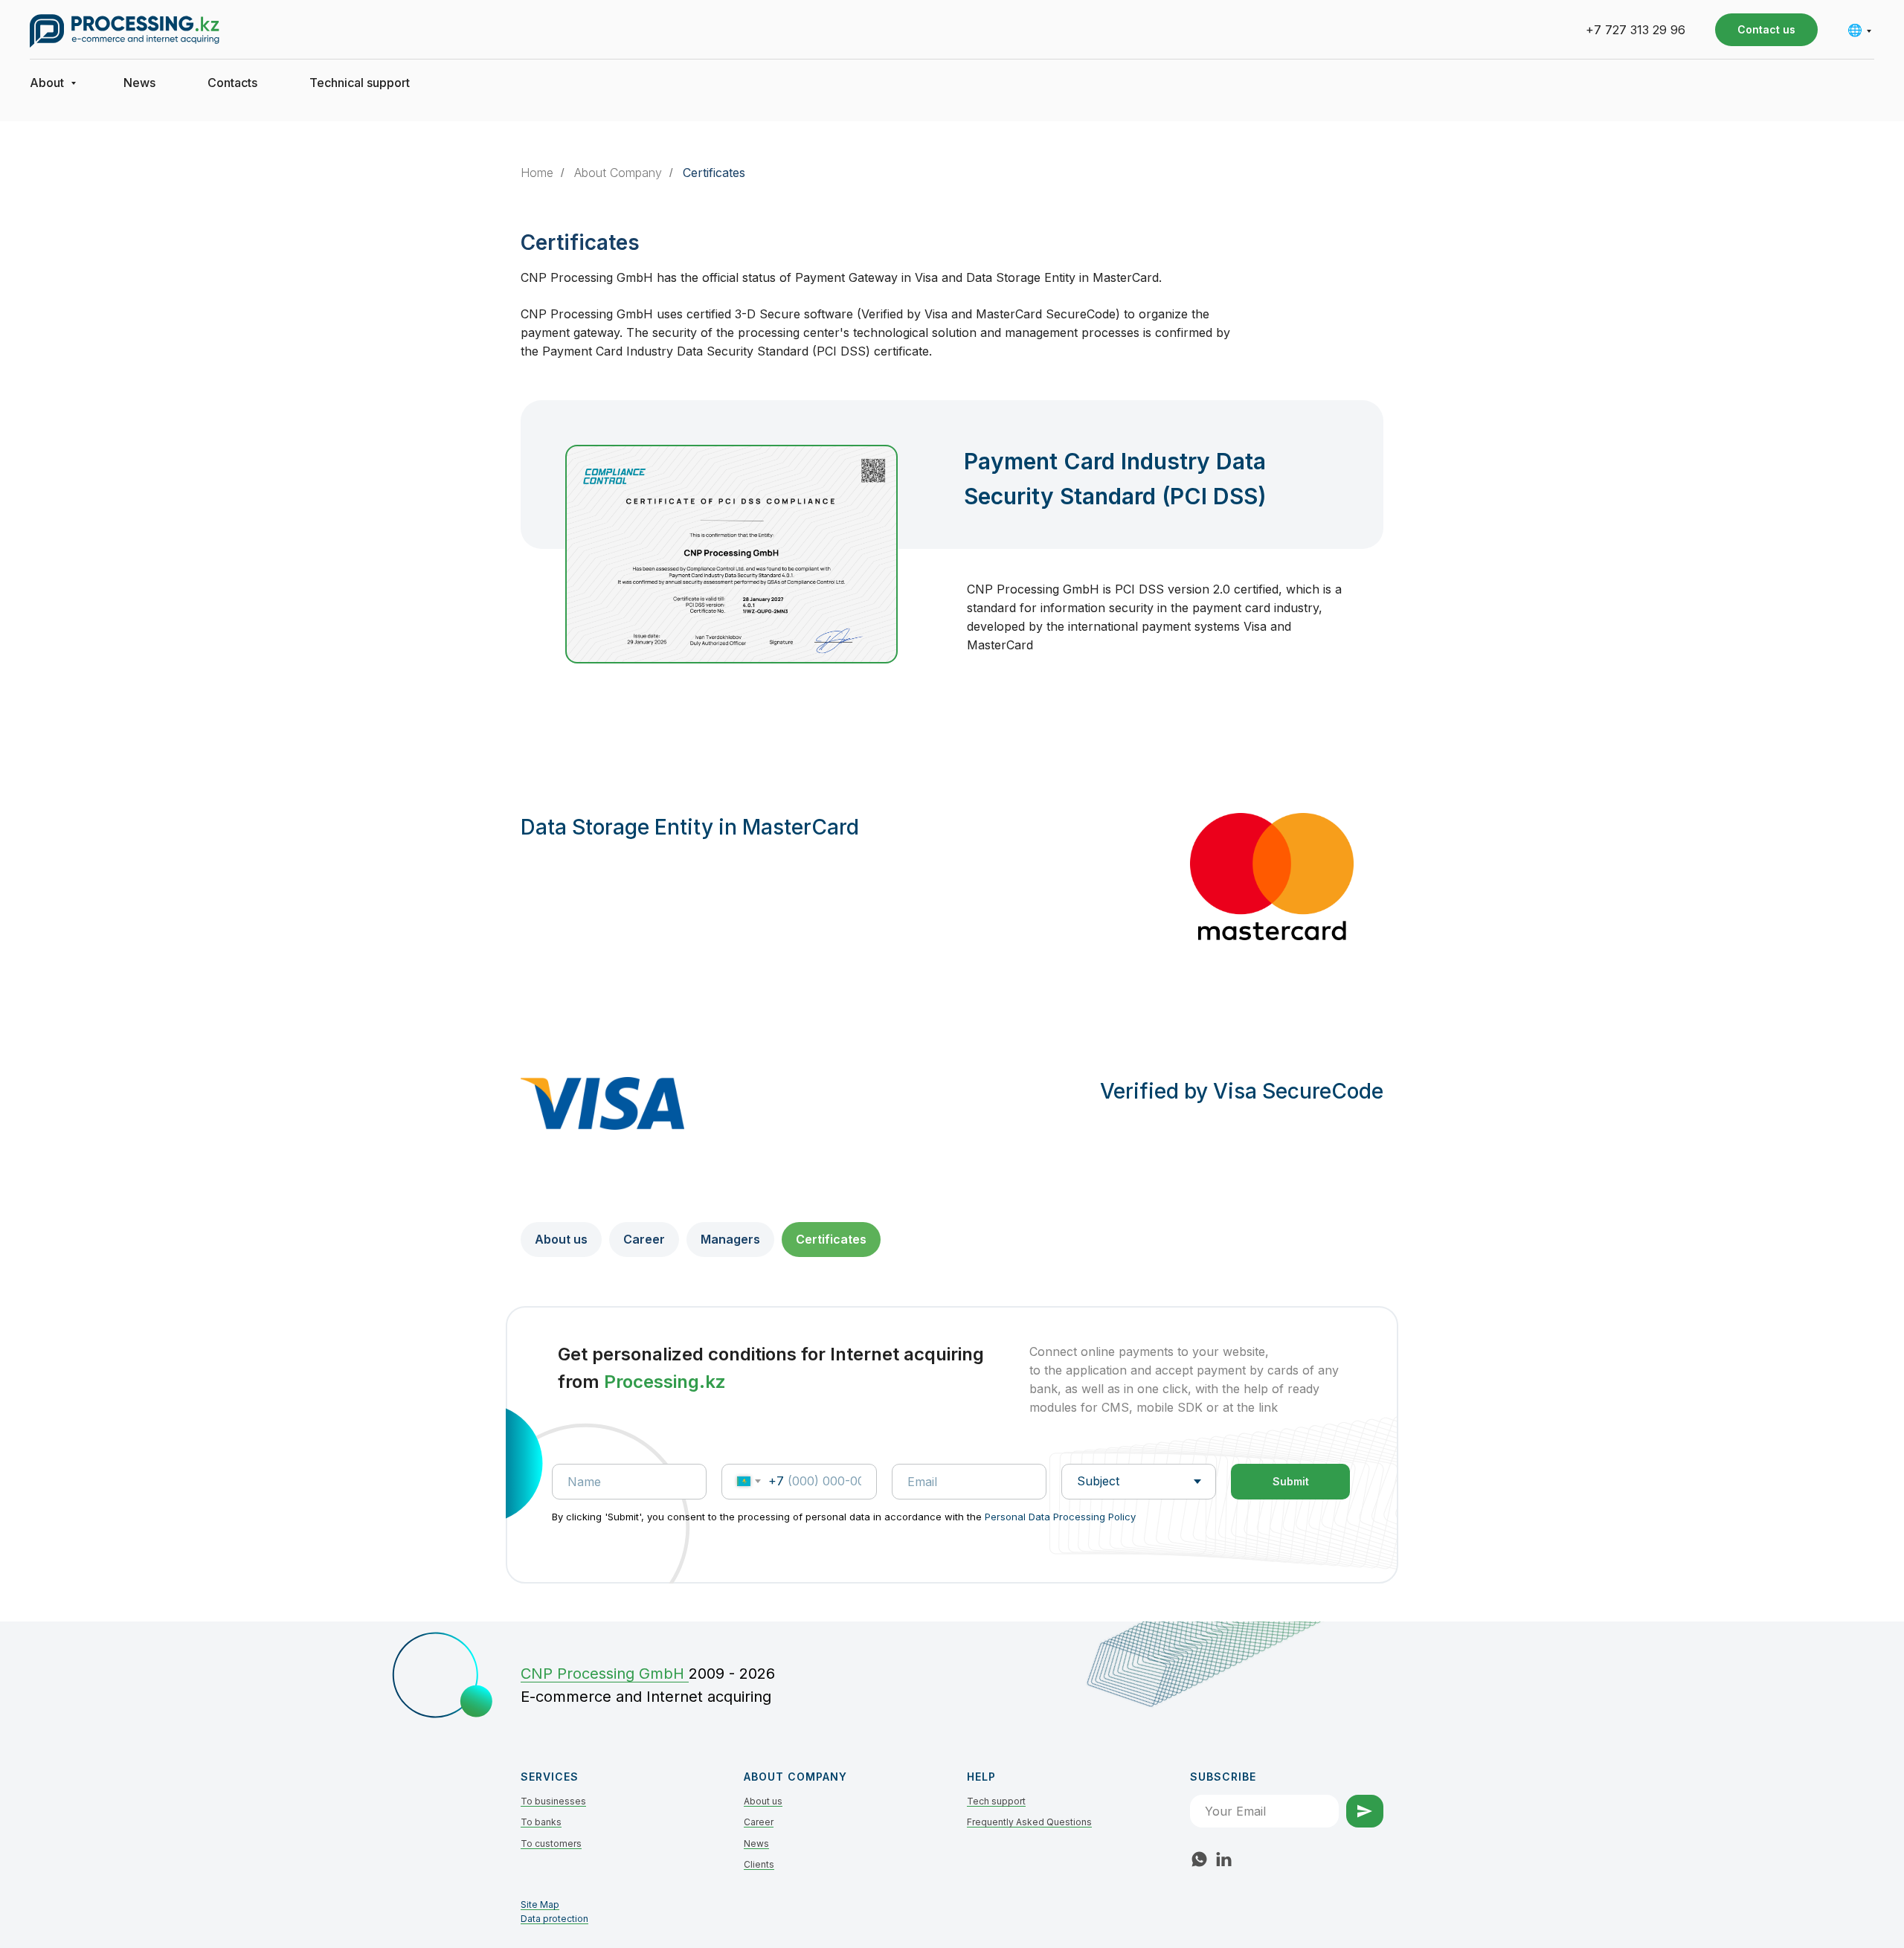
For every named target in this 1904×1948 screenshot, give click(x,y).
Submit (1291, 1481)
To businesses (553, 1801)
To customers (551, 1843)
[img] (435, 1674)
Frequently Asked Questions (1029, 1822)
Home (537, 173)
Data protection (554, 1919)
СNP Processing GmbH (605, 1674)
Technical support (360, 83)
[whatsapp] (1199, 1859)
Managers (730, 1239)
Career (644, 1239)
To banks (541, 1822)
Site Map (540, 1904)
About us (561, 1239)
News (139, 83)
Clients (759, 1864)
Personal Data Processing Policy (1060, 1517)
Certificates (714, 173)
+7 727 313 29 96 (1636, 30)
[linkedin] (1224, 1859)
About (48, 83)
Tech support (996, 1801)
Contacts (232, 83)
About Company (618, 173)
